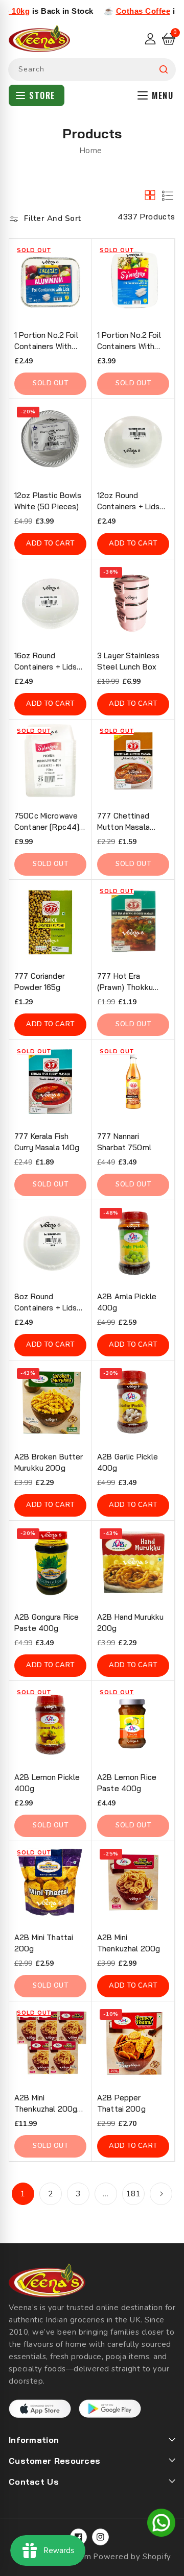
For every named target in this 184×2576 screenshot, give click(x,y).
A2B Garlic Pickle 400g (128, 1462)
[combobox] (92, 70)
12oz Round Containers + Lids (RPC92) (128, 501)
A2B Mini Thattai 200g (44, 1943)
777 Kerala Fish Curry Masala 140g (47, 1142)
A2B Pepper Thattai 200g (121, 2103)
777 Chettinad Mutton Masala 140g (123, 822)
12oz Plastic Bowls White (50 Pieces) (48, 501)
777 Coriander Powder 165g (40, 982)
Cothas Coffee (113, 11)
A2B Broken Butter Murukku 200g (49, 1462)
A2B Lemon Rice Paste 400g (127, 1783)
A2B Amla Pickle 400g (127, 1302)
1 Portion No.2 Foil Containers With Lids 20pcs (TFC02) (133, 341)
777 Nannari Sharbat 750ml (124, 1142)
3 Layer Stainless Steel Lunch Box (128, 661)
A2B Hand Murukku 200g (130, 1623)
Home (91, 151)
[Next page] (161, 2194)
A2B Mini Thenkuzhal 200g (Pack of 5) (46, 2104)
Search (164, 70)
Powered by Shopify (132, 2557)
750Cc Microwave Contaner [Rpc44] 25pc (47, 822)
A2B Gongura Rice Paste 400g (47, 1623)
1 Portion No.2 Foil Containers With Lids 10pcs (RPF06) (49, 341)
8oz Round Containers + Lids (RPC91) (45, 1303)
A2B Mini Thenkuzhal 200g (129, 1943)
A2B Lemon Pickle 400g (47, 1783)
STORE (42, 95)
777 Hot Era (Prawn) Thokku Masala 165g (125, 982)
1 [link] (23, 2194)
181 (134, 2194)
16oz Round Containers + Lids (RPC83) (45, 662)
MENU (163, 95)
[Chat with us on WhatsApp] (161, 2524)
